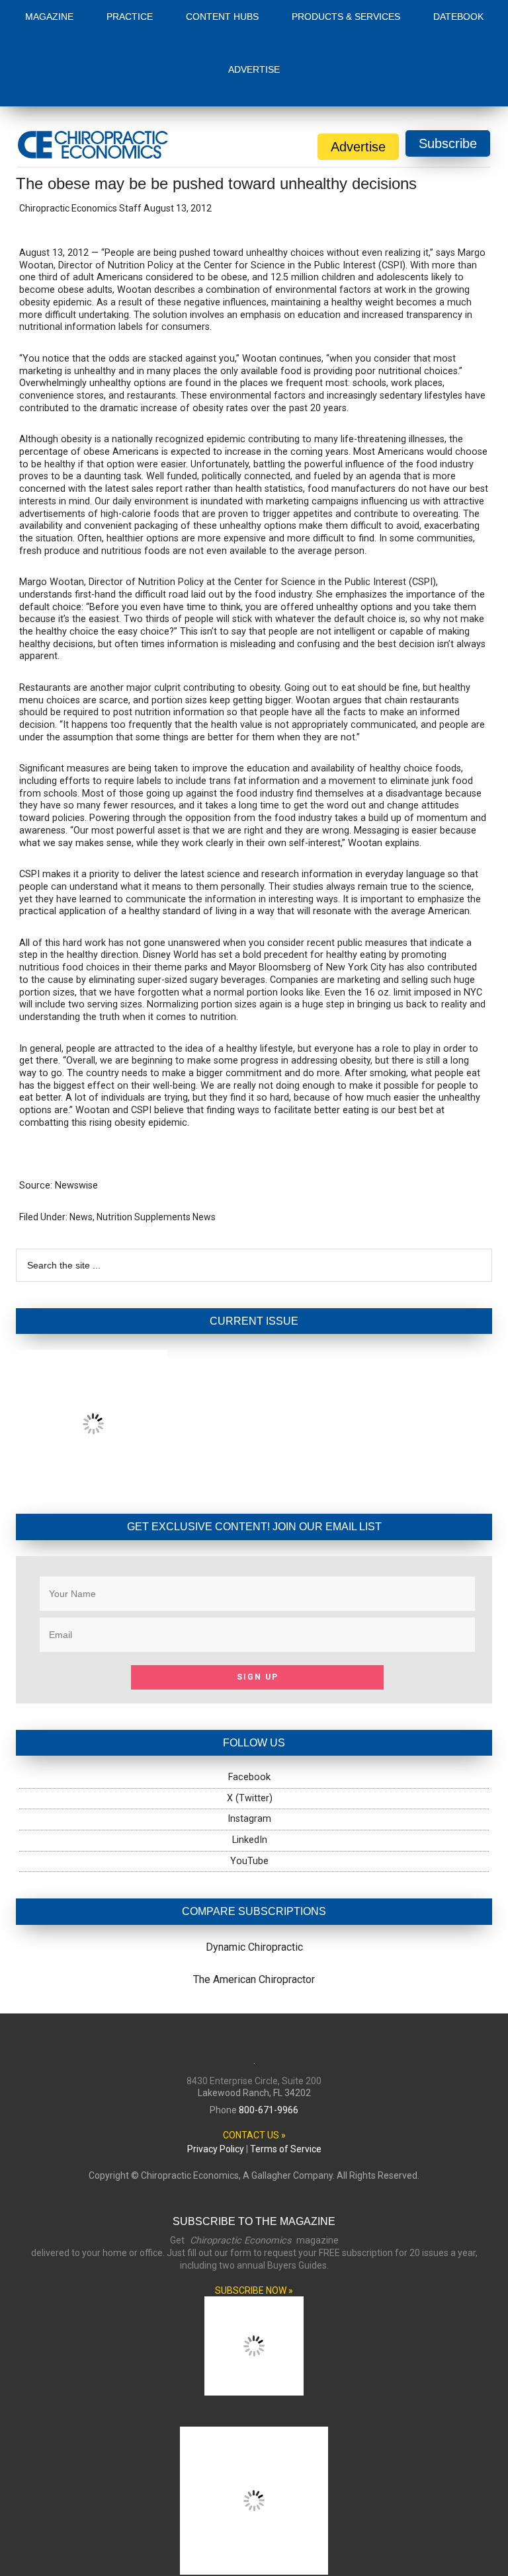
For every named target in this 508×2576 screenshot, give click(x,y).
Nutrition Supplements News (156, 1217)
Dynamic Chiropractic (254, 1947)
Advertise (358, 147)
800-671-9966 (269, 2110)
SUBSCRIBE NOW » (254, 2290)
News (81, 1217)
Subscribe (448, 143)
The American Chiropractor (254, 1979)
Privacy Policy (216, 2149)
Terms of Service (286, 2149)
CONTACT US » (254, 2135)
